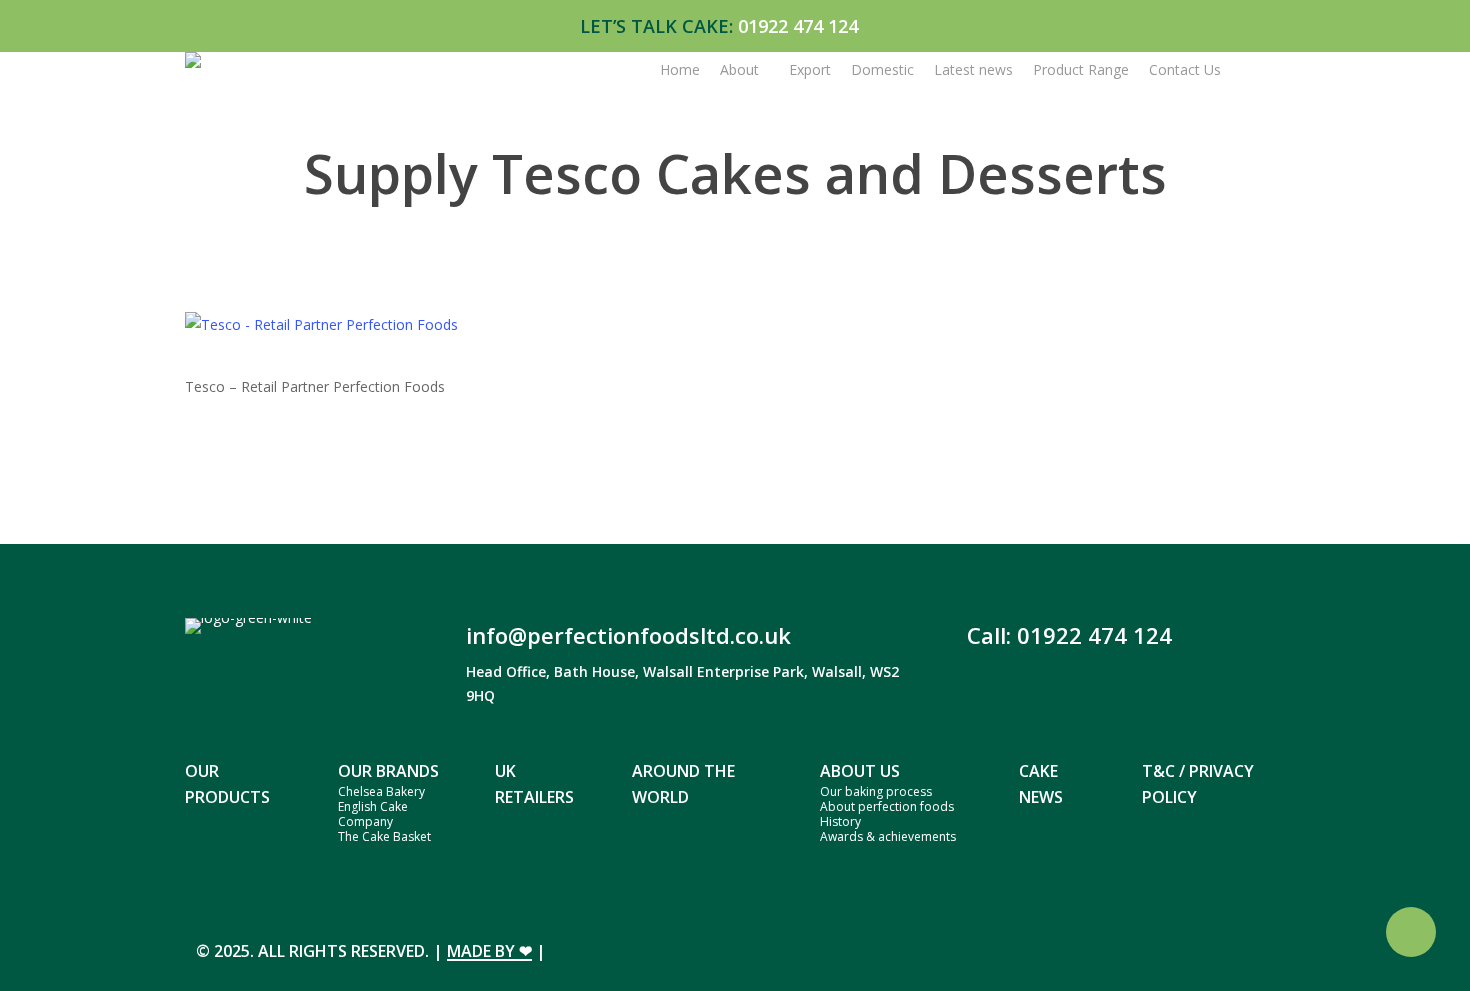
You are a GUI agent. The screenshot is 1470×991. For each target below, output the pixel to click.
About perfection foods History (887, 814)
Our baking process (876, 791)
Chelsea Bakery (381, 791)
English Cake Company (373, 814)
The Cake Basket (384, 836)
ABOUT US (860, 771)
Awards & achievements (888, 836)
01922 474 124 (798, 26)
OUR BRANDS (388, 771)
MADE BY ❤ (489, 951)
